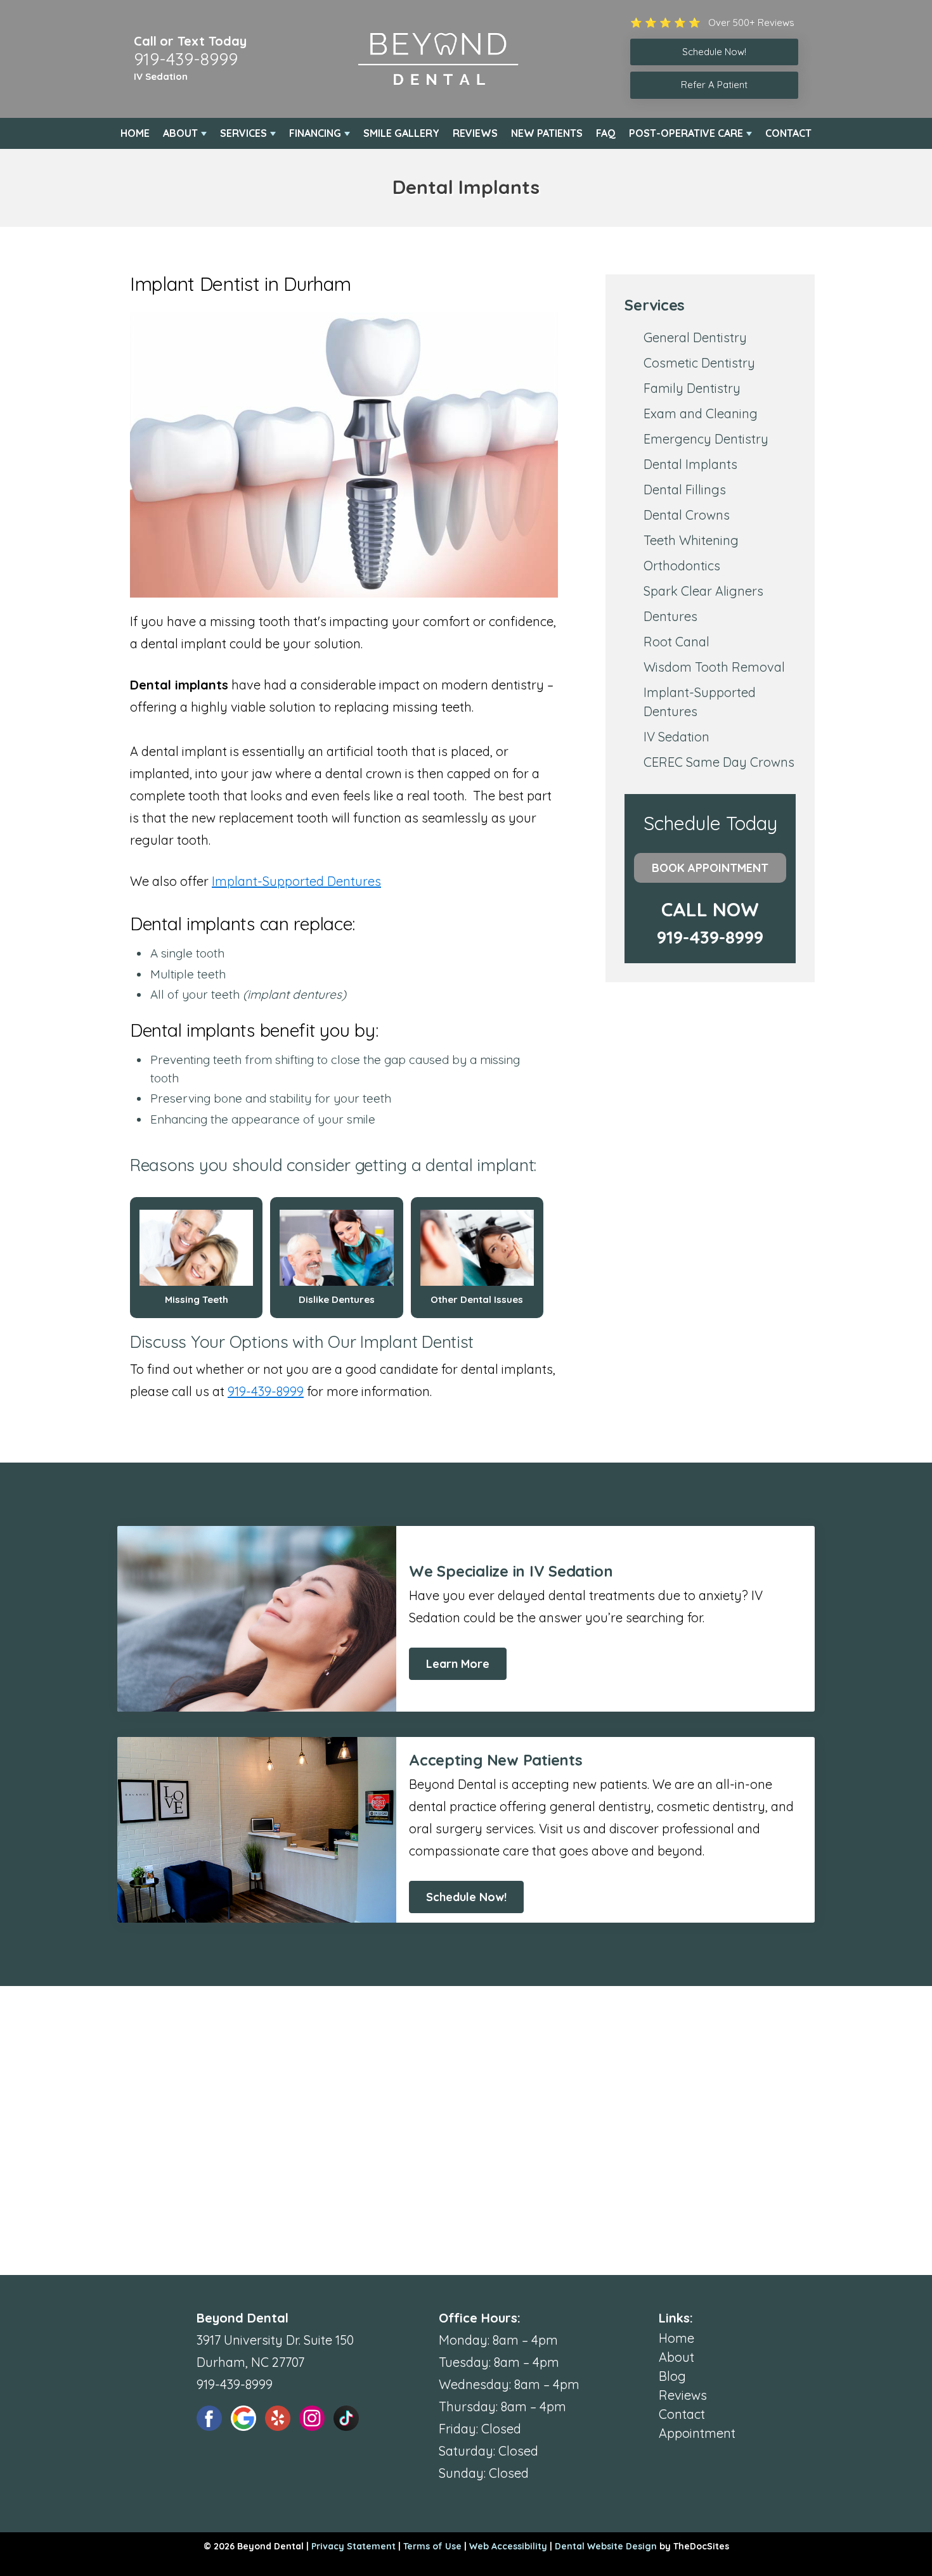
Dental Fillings (685, 490)
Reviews (475, 133)
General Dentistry (695, 337)
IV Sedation (161, 76)
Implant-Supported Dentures (296, 881)
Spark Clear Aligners (703, 591)
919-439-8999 (186, 59)
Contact (788, 133)
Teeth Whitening (691, 540)
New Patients (547, 133)
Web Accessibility (508, 2546)
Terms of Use (432, 2546)
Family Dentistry (692, 388)
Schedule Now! (466, 1897)
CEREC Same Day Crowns (719, 762)
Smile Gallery (401, 133)
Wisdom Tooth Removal (714, 667)
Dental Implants (690, 464)
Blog (672, 2376)
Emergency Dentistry (706, 439)
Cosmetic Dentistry (699, 363)
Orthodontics (682, 566)
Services (243, 133)
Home (135, 133)
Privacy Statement (353, 2546)
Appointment (697, 2433)
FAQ (606, 133)
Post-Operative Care (686, 133)
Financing (315, 133)
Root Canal (676, 642)
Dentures (670, 616)
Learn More (458, 1664)
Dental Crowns (687, 515)
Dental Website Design (606, 2546)
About (180, 133)
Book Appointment (710, 868)
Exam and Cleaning (701, 413)
